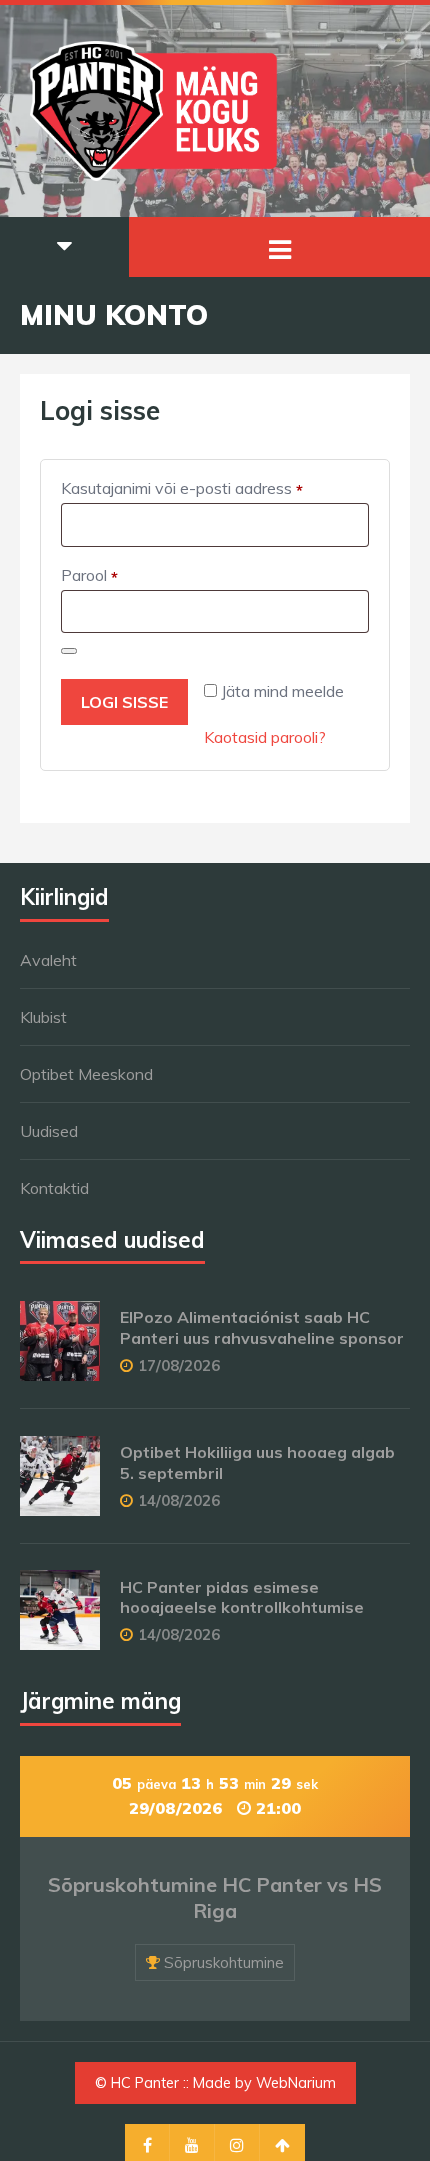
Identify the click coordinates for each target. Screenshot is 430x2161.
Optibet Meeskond (86, 1074)
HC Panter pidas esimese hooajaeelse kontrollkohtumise (242, 1597)
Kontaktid (54, 1188)
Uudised (49, 1131)
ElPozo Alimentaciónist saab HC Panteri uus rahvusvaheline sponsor (262, 1327)
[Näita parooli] (69, 651)
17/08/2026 (179, 1365)
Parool (115, 576)
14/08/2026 (179, 1500)
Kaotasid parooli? (265, 737)
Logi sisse (124, 702)
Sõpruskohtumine (224, 1962)
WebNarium (296, 2083)
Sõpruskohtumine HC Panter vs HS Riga (215, 1897)
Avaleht (48, 960)
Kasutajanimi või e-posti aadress (207, 489)
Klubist (43, 1017)
